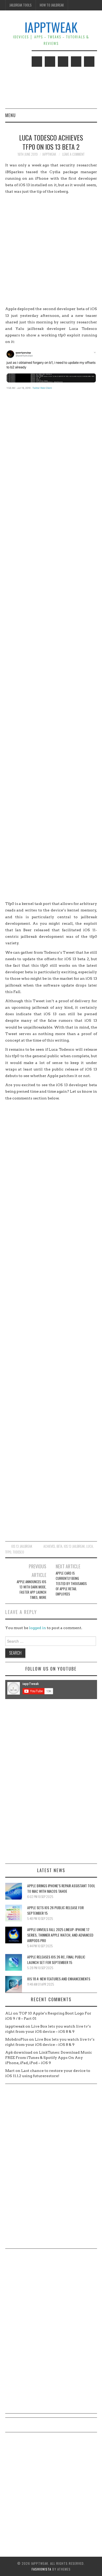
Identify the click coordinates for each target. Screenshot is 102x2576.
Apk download (19, 2052)
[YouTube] (76, 62)
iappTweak (51, 27)
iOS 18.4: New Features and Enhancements (59, 1979)
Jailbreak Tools (21, 5)
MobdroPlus (17, 2039)
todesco (18, 1552)
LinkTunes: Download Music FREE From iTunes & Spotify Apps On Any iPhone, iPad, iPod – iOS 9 (49, 2058)
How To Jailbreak (52, 5)
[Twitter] (37, 62)
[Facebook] (50, 62)
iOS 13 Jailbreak (22, 1546)
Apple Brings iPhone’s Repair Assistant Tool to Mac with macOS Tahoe (61, 1888)
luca (90, 1546)
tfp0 (8, 1552)
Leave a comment (73, 154)
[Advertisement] (51, 250)
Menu (10, 115)
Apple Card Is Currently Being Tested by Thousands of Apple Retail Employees (71, 1584)
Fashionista (41, 2569)
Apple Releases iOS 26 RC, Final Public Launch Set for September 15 (56, 1960)
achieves (49, 1546)
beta (59, 1546)
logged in (38, 1628)
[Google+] (63, 62)
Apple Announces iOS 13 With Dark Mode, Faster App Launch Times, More (32, 1590)
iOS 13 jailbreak (74, 1546)
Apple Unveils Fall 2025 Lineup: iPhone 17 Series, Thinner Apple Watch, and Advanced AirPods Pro (60, 1935)
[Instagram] (89, 62)
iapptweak (49, 154)
